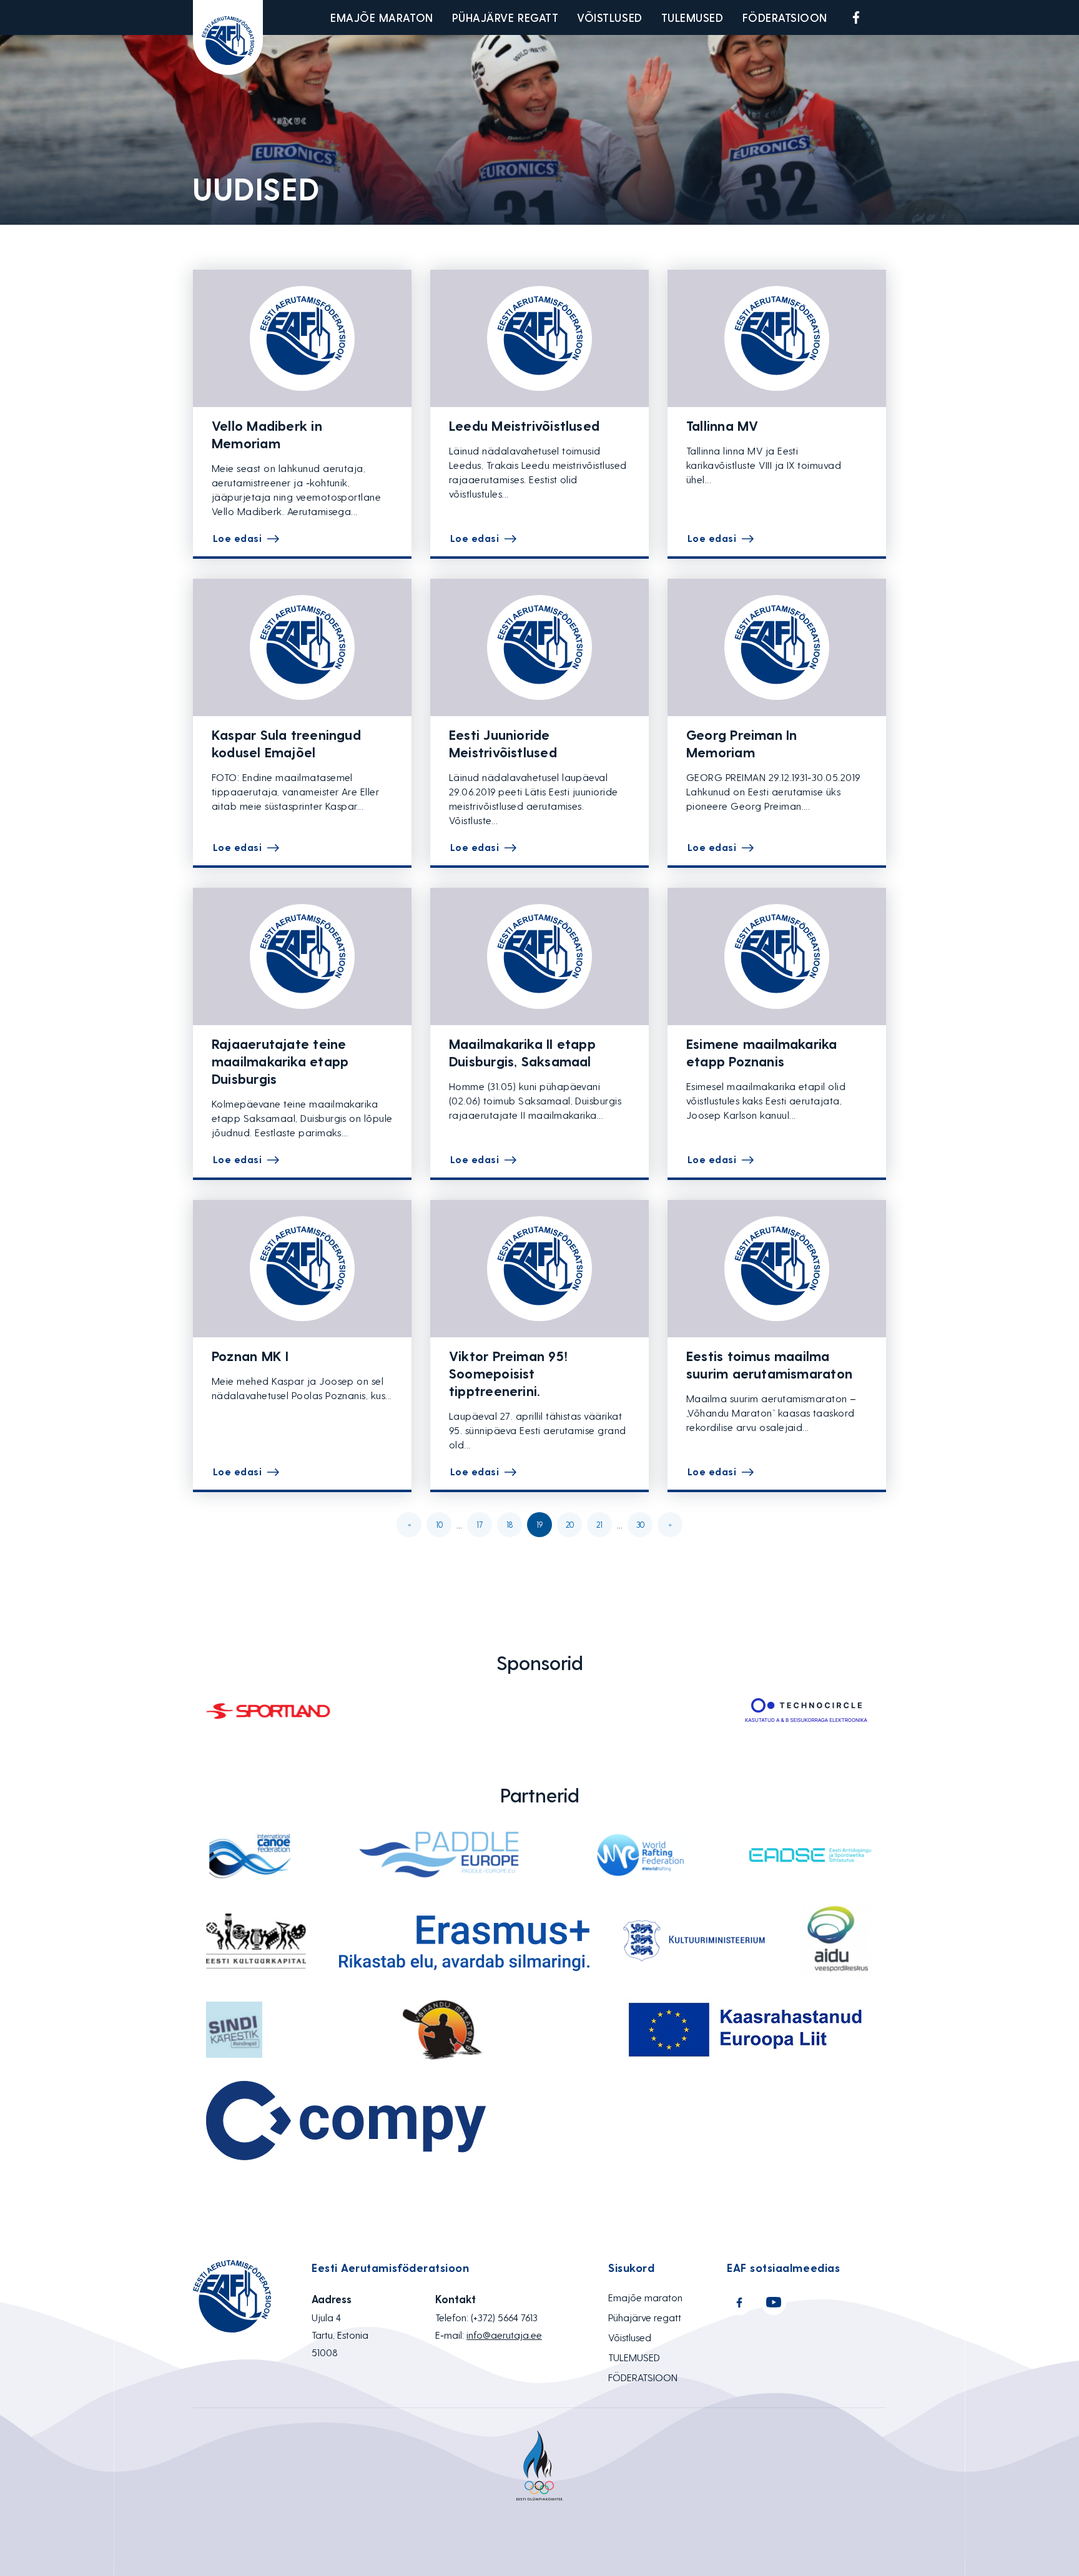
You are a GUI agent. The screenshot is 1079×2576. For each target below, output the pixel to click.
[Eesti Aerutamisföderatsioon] (228, 37)
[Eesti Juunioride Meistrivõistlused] (539, 647)
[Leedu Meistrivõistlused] (539, 338)
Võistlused (609, 17)
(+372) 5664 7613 (504, 2317)
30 (640, 1524)
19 (539, 1524)
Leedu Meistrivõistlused (524, 425)
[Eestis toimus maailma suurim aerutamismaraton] (777, 1269)
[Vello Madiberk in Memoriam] (302, 338)
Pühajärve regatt (505, 17)
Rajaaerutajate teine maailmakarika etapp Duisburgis (280, 1061)
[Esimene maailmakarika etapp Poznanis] (777, 956)
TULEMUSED (692, 17)
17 (480, 1524)
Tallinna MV (722, 425)
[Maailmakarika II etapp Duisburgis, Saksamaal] (539, 956)
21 (599, 1524)
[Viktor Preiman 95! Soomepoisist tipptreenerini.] (539, 1269)
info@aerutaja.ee (504, 2335)
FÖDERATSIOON (785, 17)
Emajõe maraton (382, 17)
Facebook (856, 17)
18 (510, 1524)
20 (570, 1524)
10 (439, 1524)
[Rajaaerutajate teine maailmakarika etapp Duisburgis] (302, 956)
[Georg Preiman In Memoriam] (777, 647)
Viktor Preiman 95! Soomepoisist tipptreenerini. (508, 1373)
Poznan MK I (250, 1355)
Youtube (885, 17)
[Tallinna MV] (777, 338)
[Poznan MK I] (302, 1269)
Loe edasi (237, 538)
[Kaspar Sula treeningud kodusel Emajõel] (302, 647)
